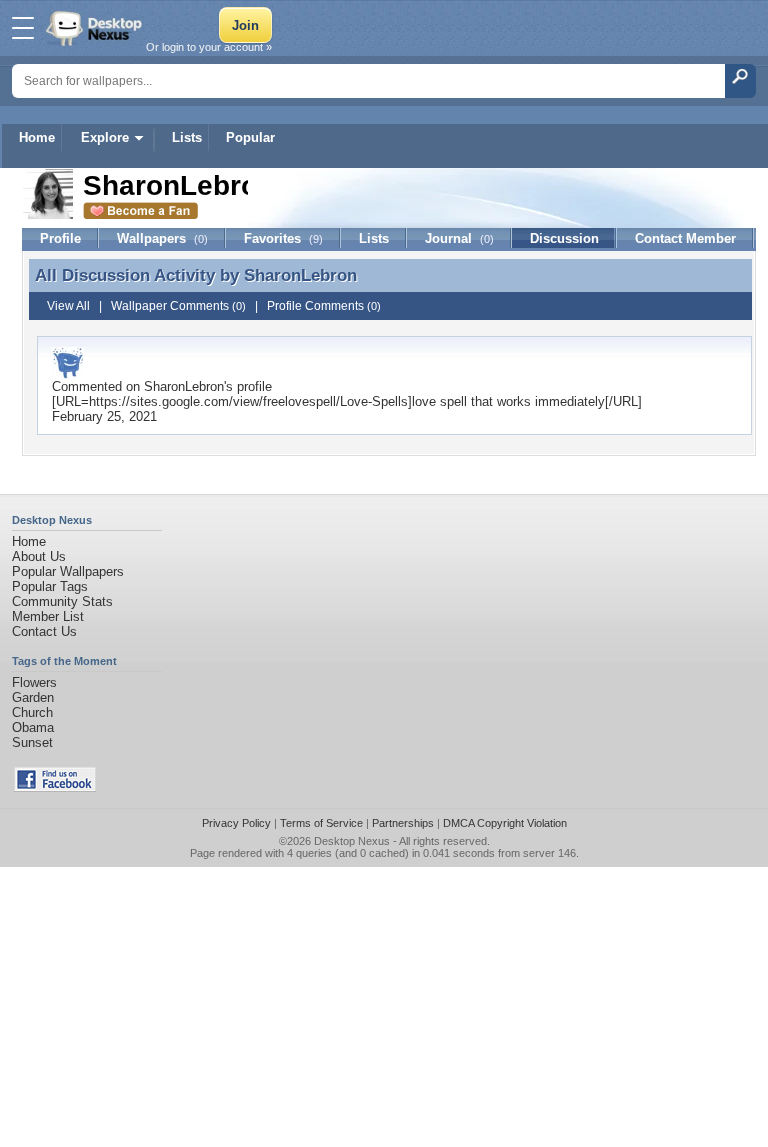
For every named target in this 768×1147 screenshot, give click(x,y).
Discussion (564, 238)
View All (68, 306)
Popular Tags (50, 586)
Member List (48, 616)
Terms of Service (321, 823)
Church (32, 712)
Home (37, 137)
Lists (187, 137)
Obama (33, 727)
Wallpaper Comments (178, 306)
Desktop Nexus (352, 841)
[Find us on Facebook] (55, 787)
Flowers (34, 682)
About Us (39, 556)
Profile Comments (324, 306)
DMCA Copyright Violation (505, 823)
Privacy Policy (236, 823)
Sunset (32, 742)
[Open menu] (23, 28)
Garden (33, 697)
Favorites (283, 238)
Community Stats (62, 601)
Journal (459, 238)
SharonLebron (300, 275)
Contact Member (685, 238)
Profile (60, 238)
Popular (250, 137)
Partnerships (403, 823)
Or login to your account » (209, 47)
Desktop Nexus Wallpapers (96, 28)
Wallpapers (162, 238)
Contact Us (44, 631)
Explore (105, 137)
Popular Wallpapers (68, 571)
